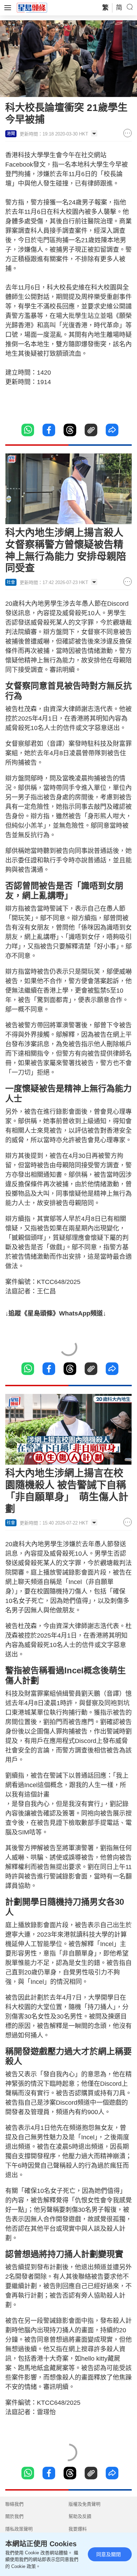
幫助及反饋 (80, 2516)
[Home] (32, 7)
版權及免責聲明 (84, 2504)
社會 (11, 582)
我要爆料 (78, 2529)
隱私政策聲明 (19, 2529)
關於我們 (14, 2516)
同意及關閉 (109, 2554)
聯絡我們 (14, 2504)
